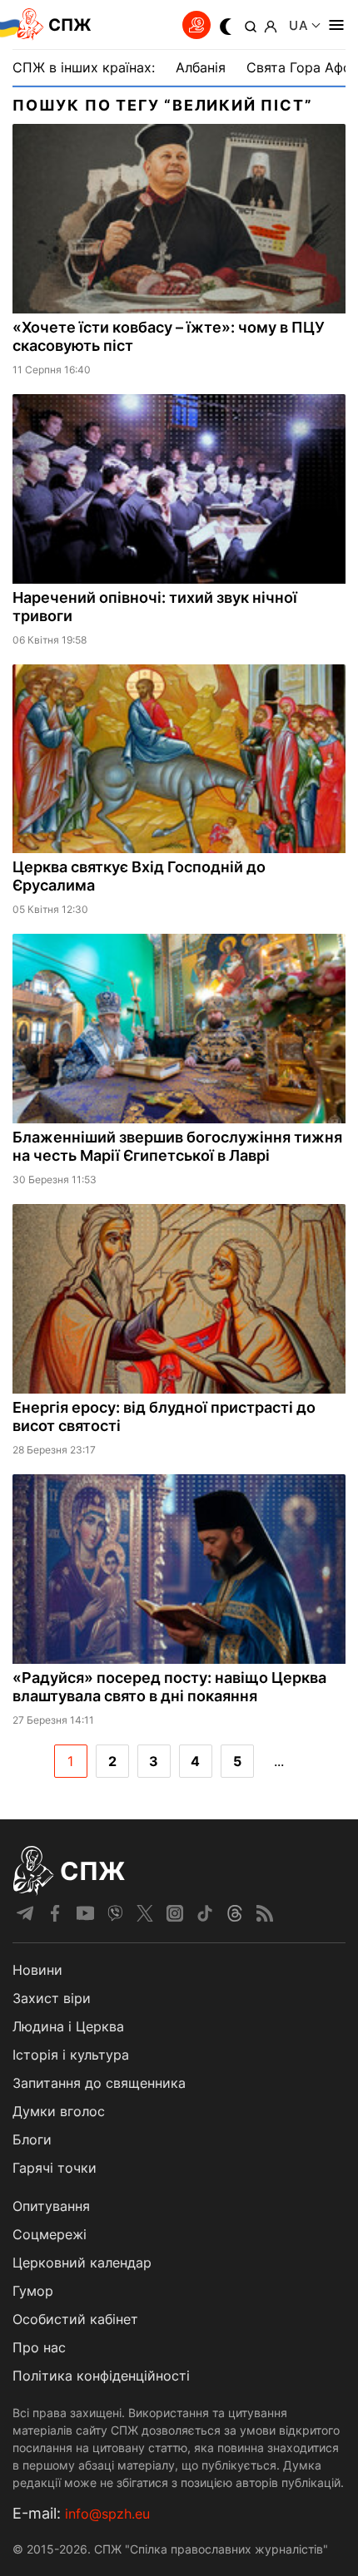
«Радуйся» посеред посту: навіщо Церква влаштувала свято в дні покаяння (169, 1687)
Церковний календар (82, 2263)
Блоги (32, 2139)
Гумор (33, 2291)
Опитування (51, 2206)
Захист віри (52, 1998)
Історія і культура (71, 2055)
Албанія (201, 67)
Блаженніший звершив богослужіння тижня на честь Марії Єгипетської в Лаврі (177, 1146)
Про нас (39, 2347)
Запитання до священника (99, 2083)
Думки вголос (59, 2111)
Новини (37, 1970)
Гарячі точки (55, 2168)
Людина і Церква (68, 2026)
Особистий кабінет (75, 2319)
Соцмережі (50, 2234)
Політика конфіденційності (101, 2376)
